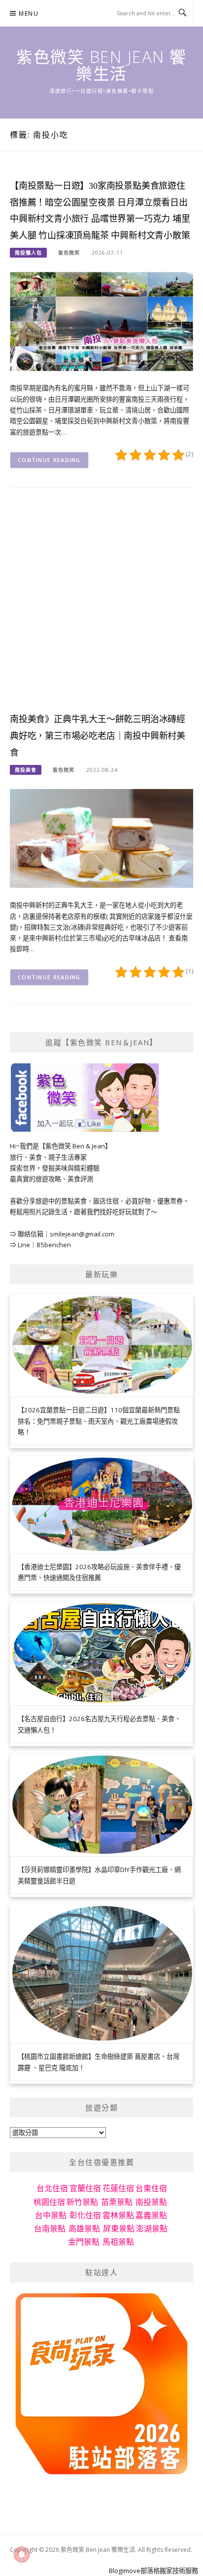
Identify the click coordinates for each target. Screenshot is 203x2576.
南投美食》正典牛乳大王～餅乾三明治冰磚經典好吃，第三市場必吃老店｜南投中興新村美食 (98, 736)
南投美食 (26, 770)
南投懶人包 (28, 253)
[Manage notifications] (22, 2554)
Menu (29, 14)
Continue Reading (49, 460)
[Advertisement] (101, 607)
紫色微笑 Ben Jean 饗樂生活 (101, 65)
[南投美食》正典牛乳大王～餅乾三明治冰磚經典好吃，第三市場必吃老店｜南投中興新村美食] (101, 838)
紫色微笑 (69, 253)
